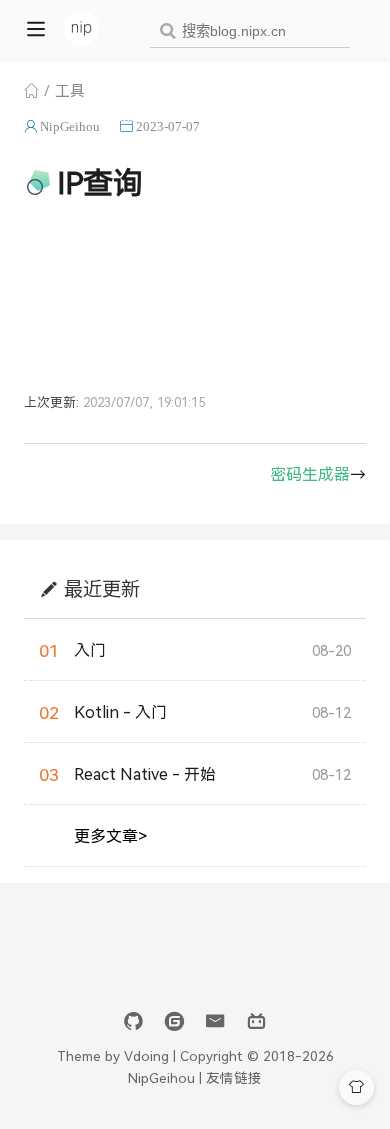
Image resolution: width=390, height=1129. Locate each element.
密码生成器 (310, 473)
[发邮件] (215, 1021)
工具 (70, 89)
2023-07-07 (168, 126)
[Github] (133, 1021)
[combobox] (250, 31)
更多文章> (110, 835)
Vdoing (146, 1055)
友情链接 (234, 1077)
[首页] (31, 90)
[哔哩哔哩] (256, 1021)
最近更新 (102, 588)
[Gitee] (174, 1021)
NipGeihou (70, 126)
